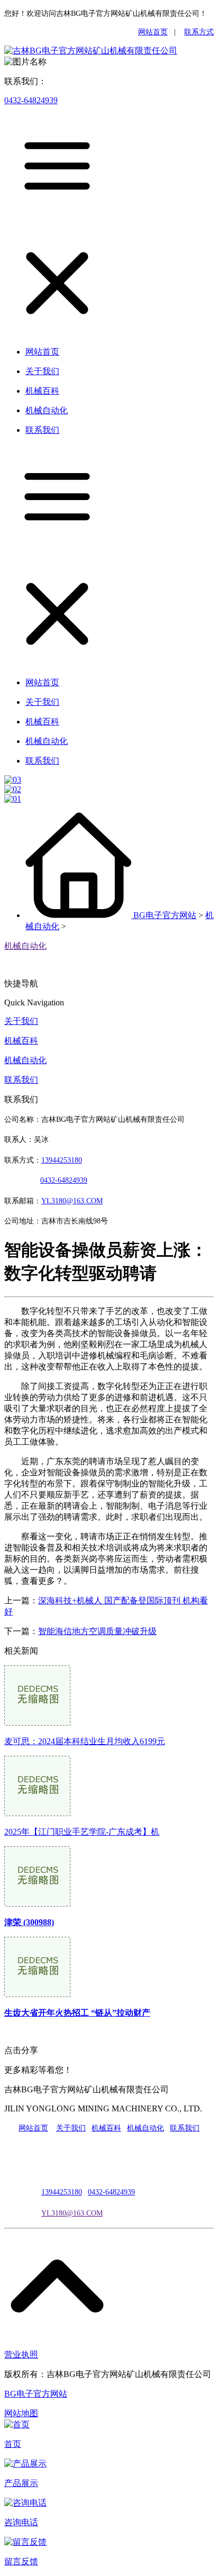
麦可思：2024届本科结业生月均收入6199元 (85, 1741)
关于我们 (21, 1021)
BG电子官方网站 (165, 915)
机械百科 (21, 1041)
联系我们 (21, 1080)
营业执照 (21, 2355)
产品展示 (21, 2483)
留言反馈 (21, 2561)
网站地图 (21, 2413)
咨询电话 (21, 2522)
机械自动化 (25, 946)
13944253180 (62, 1160)
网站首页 (153, 32)
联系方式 (199, 32)
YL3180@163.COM (72, 2213)
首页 (13, 2444)
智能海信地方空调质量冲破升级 (97, 1631)
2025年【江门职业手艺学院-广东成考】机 (82, 1832)
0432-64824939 (31, 100)
